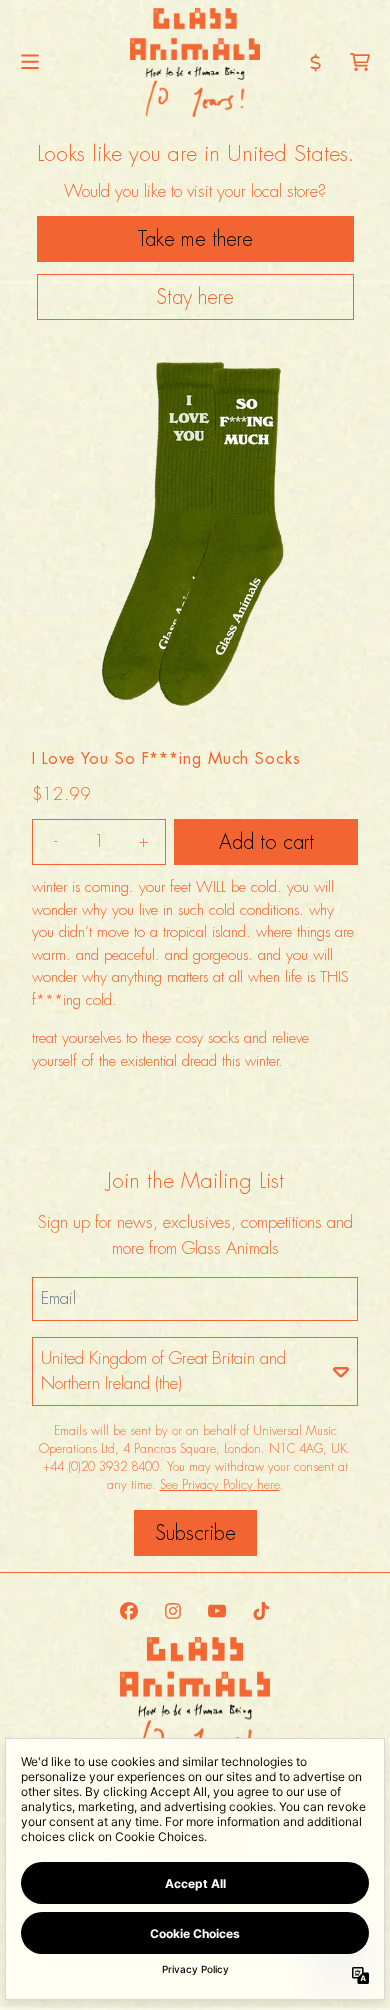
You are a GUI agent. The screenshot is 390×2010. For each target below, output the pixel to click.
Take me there (195, 239)
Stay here (195, 297)
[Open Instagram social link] (173, 1611)
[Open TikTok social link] (261, 1611)
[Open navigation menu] (30, 62)
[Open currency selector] (316, 62)
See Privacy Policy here (220, 1485)
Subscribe (195, 1533)
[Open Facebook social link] (129, 1611)
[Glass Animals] (195, 62)
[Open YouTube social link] (217, 1611)
